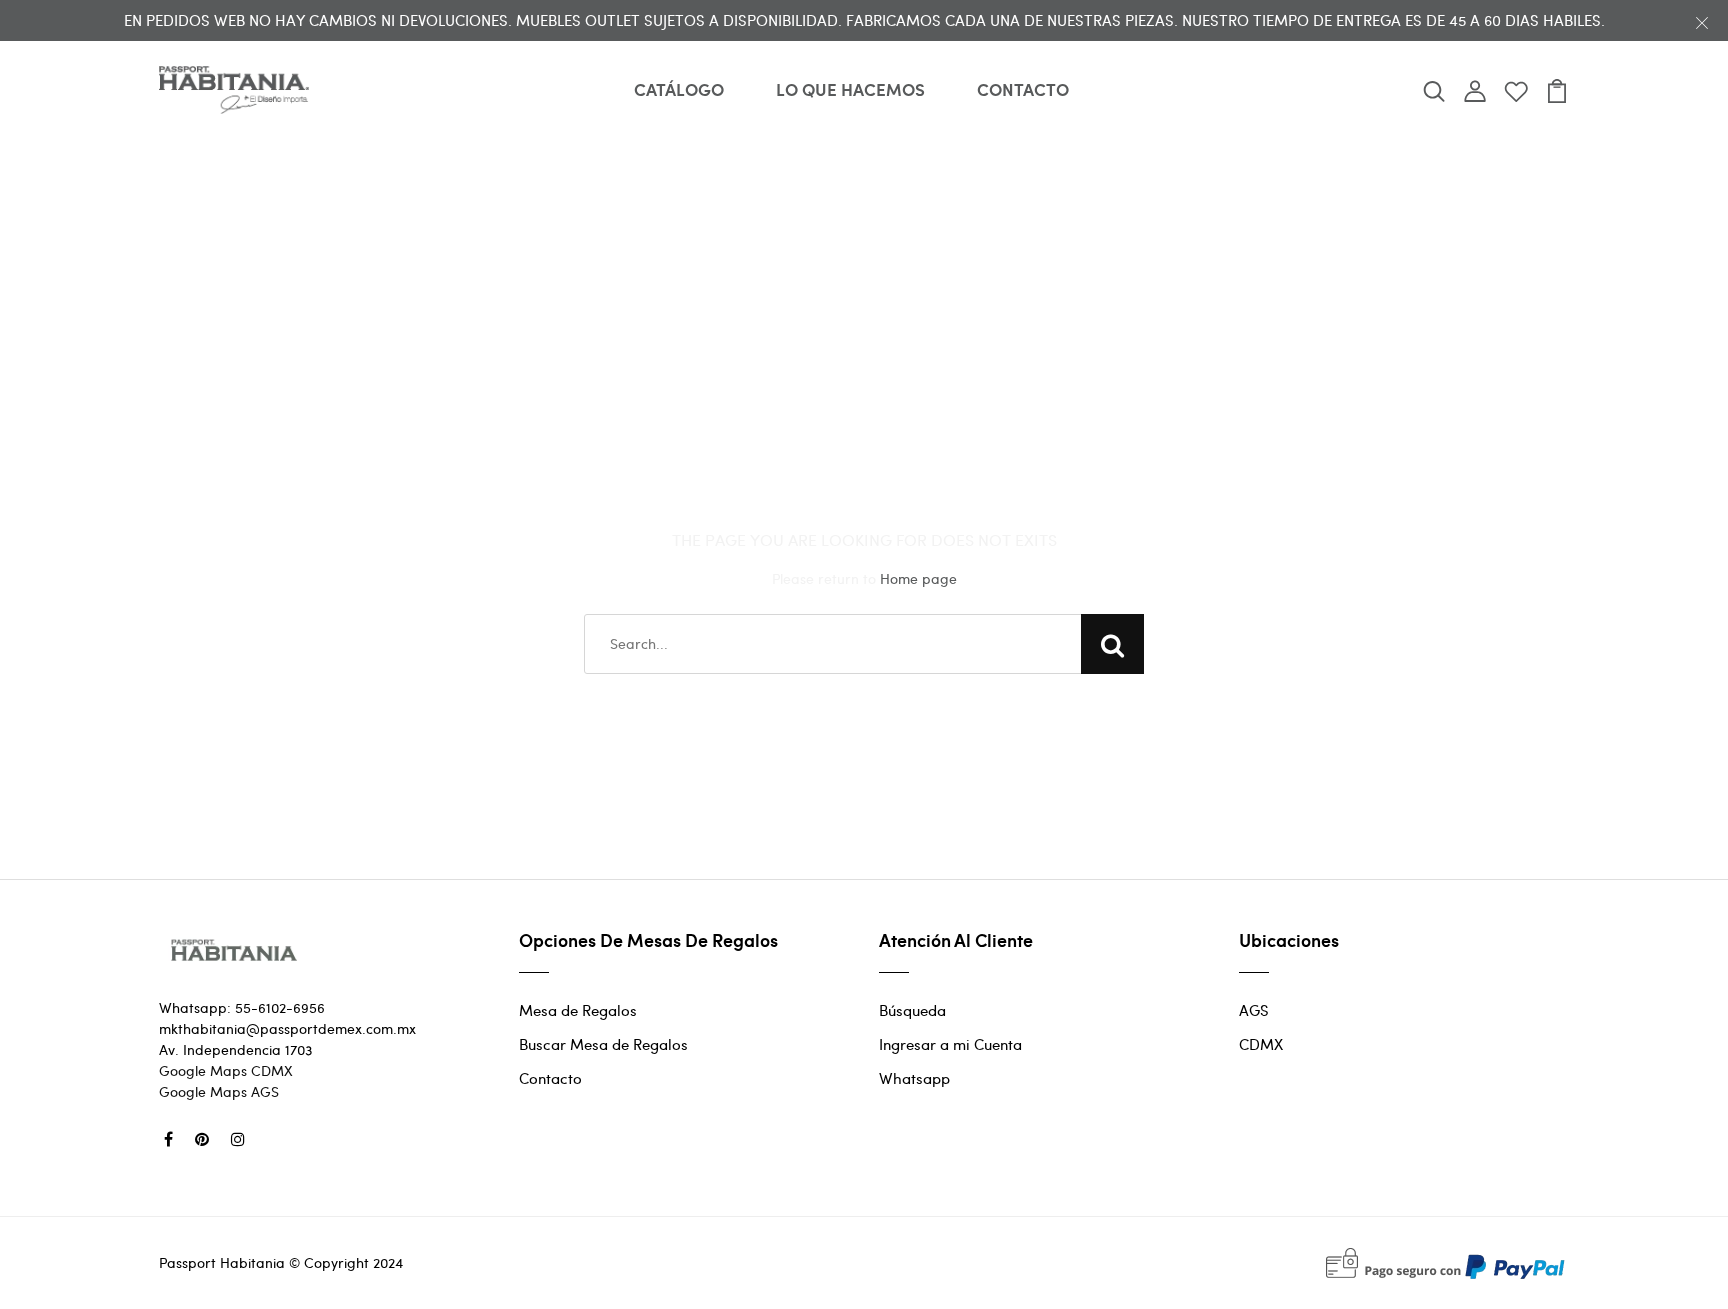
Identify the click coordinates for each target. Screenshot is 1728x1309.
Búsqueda (912, 1010)
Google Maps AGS (219, 1091)
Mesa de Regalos (578, 1010)
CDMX (1261, 1044)
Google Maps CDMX (226, 1070)
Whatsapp (914, 1078)
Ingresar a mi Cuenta (950, 1044)
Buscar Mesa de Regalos (603, 1044)
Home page (918, 578)
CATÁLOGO (679, 89)
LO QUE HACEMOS (850, 89)
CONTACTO (1023, 89)
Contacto (550, 1078)
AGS (1254, 1010)
